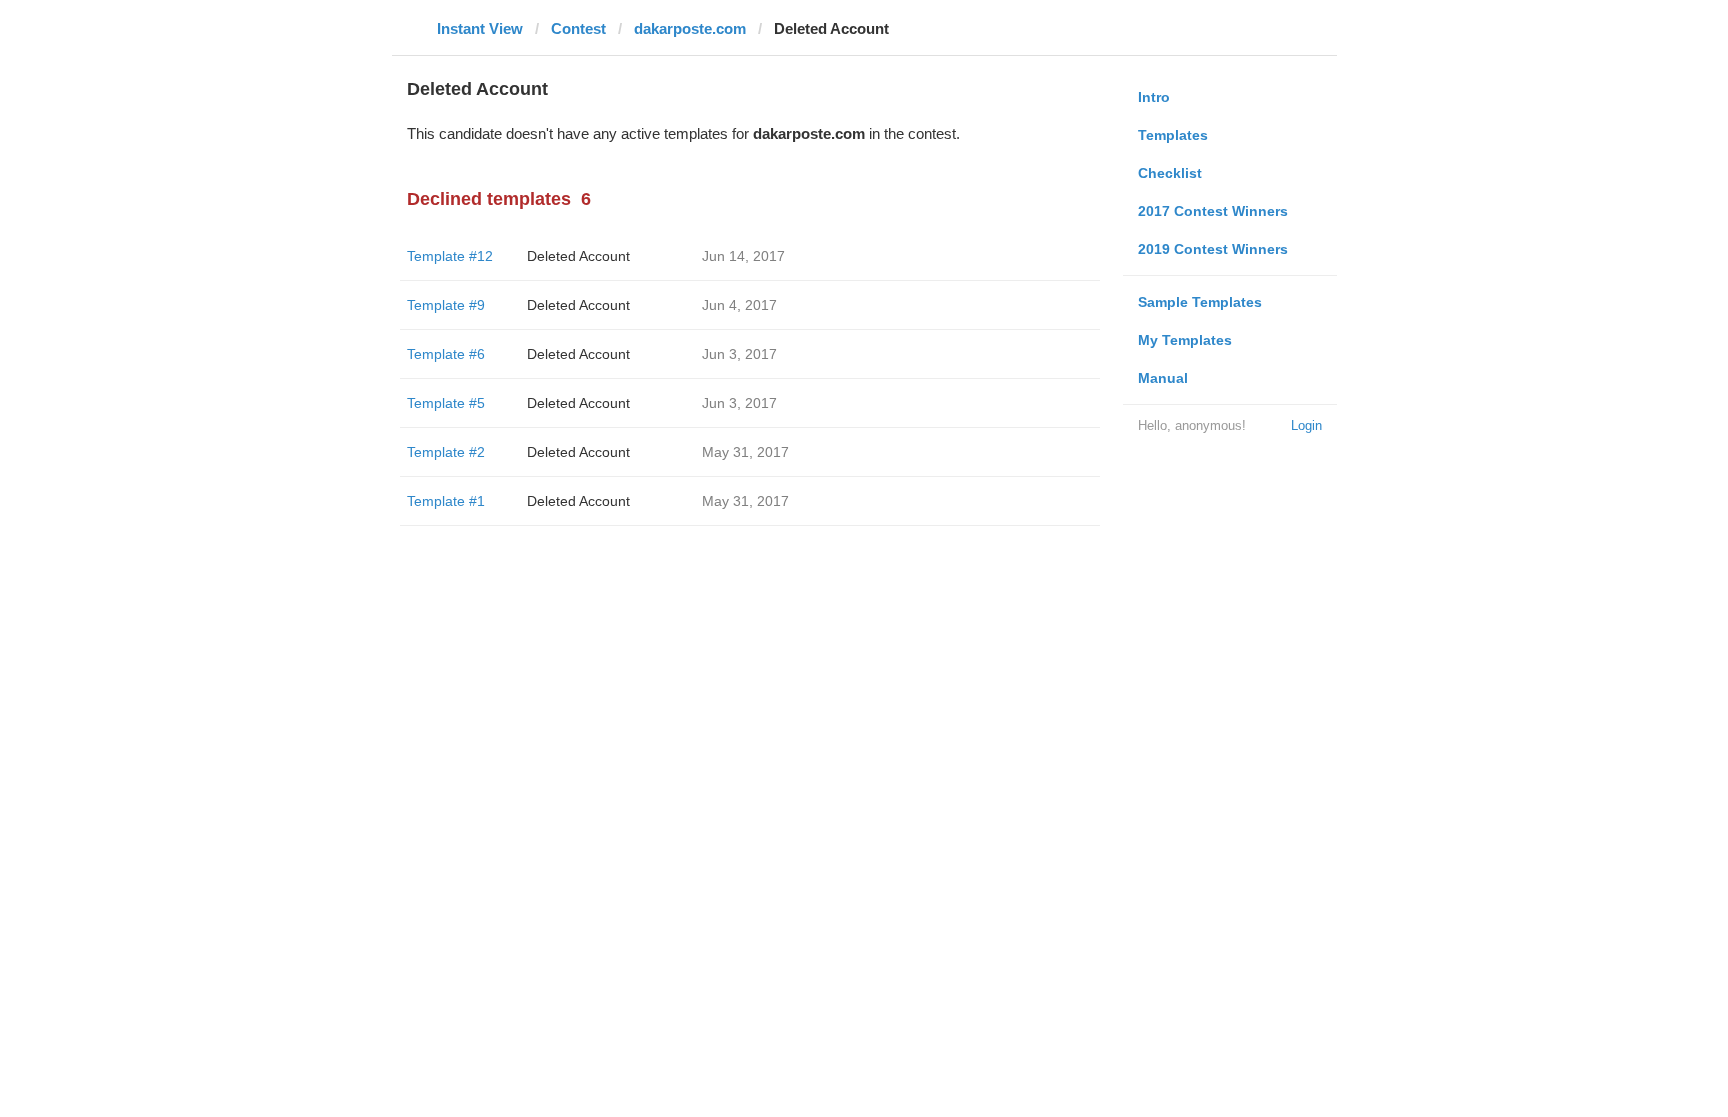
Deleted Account (578, 256)
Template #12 (450, 256)
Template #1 (446, 501)
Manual (1163, 378)
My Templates (1185, 340)
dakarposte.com (690, 28)
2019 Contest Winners (1213, 249)
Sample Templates (1200, 302)
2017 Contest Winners (1213, 211)
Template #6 (446, 354)
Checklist (1170, 173)
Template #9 (446, 305)
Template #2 (446, 452)
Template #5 (446, 403)
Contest (578, 28)
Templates (1173, 135)
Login (1306, 425)
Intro (1154, 97)
